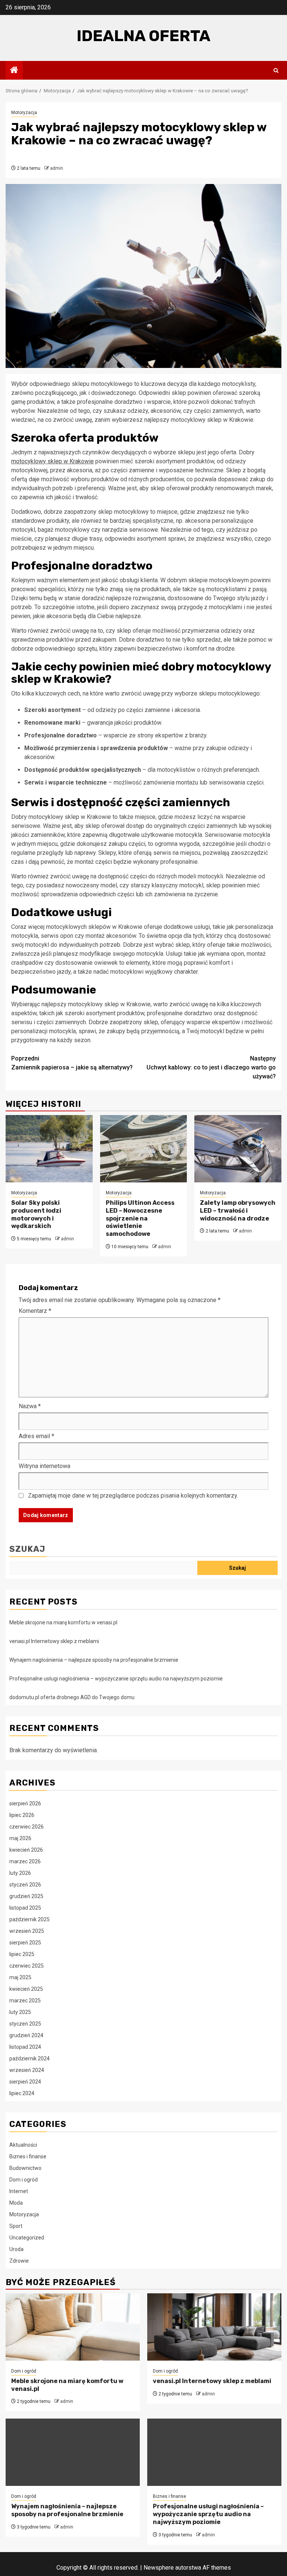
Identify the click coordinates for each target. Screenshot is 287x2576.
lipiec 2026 (22, 1815)
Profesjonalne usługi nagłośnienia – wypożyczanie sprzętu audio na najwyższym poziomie (116, 1679)
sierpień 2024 (25, 2082)
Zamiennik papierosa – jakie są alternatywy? (72, 1063)
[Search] (276, 70)
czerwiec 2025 (27, 1966)
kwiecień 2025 (26, 1989)
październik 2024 (30, 2058)
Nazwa (30, 1406)
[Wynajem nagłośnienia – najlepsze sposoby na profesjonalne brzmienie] (73, 2452)
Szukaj (27, 1549)
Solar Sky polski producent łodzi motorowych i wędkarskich (36, 1214)
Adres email (36, 1436)
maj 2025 (20, 1977)
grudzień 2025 (26, 1896)
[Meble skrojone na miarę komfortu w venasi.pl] (73, 2327)
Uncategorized (27, 2238)
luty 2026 (20, 1873)
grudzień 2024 (26, 2035)
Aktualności (23, 2145)
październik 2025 (30, 1919)
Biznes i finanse (28, 2156)
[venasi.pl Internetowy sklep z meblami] (214, 2327)
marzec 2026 (25, 1861)
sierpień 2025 (25, 1943)
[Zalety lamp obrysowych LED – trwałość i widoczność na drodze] (238, 1149)
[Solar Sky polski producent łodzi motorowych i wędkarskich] (49, 1149)
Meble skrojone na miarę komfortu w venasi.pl (63, 1622)
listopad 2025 (25, 1908)
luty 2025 (20, 2012)
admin (57, 168)
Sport (16, 2226)
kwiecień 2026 (26, 1850)
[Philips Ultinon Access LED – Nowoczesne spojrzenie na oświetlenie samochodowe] (144, 1149)
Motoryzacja (24, 113)
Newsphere (159, 2568)
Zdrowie (19, 2261)
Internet (19, 2191)
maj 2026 (20, 1838)
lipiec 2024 (22, 2093)
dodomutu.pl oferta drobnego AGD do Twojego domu (72, 1697)
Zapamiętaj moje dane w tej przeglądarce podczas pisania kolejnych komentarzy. (133, 1496)
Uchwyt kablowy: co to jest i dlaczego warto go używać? (211, 1067)
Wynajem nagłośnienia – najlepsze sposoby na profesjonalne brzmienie (94, 1660)
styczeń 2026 (25, 1885)
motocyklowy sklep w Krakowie (53, 461)
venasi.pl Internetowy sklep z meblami (54, 1641)
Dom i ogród (24, 2180)
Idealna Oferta (143, 36)
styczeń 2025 (25, 2024)
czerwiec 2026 (27, 1827)
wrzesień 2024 (27, 2070)
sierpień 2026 (25, 1803)
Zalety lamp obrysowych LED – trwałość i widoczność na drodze (238, 1211)
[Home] (14, 71)
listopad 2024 (25, 2047)
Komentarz (35, 1311)
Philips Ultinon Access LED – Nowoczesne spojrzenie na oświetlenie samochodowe (140, 1218)
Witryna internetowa (44, 1466)
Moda (16, 2203)
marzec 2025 (25, 2001)
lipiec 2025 (22, 1954)
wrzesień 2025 (27, 1931)
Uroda (16, 2249)
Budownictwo (25, 2168)
